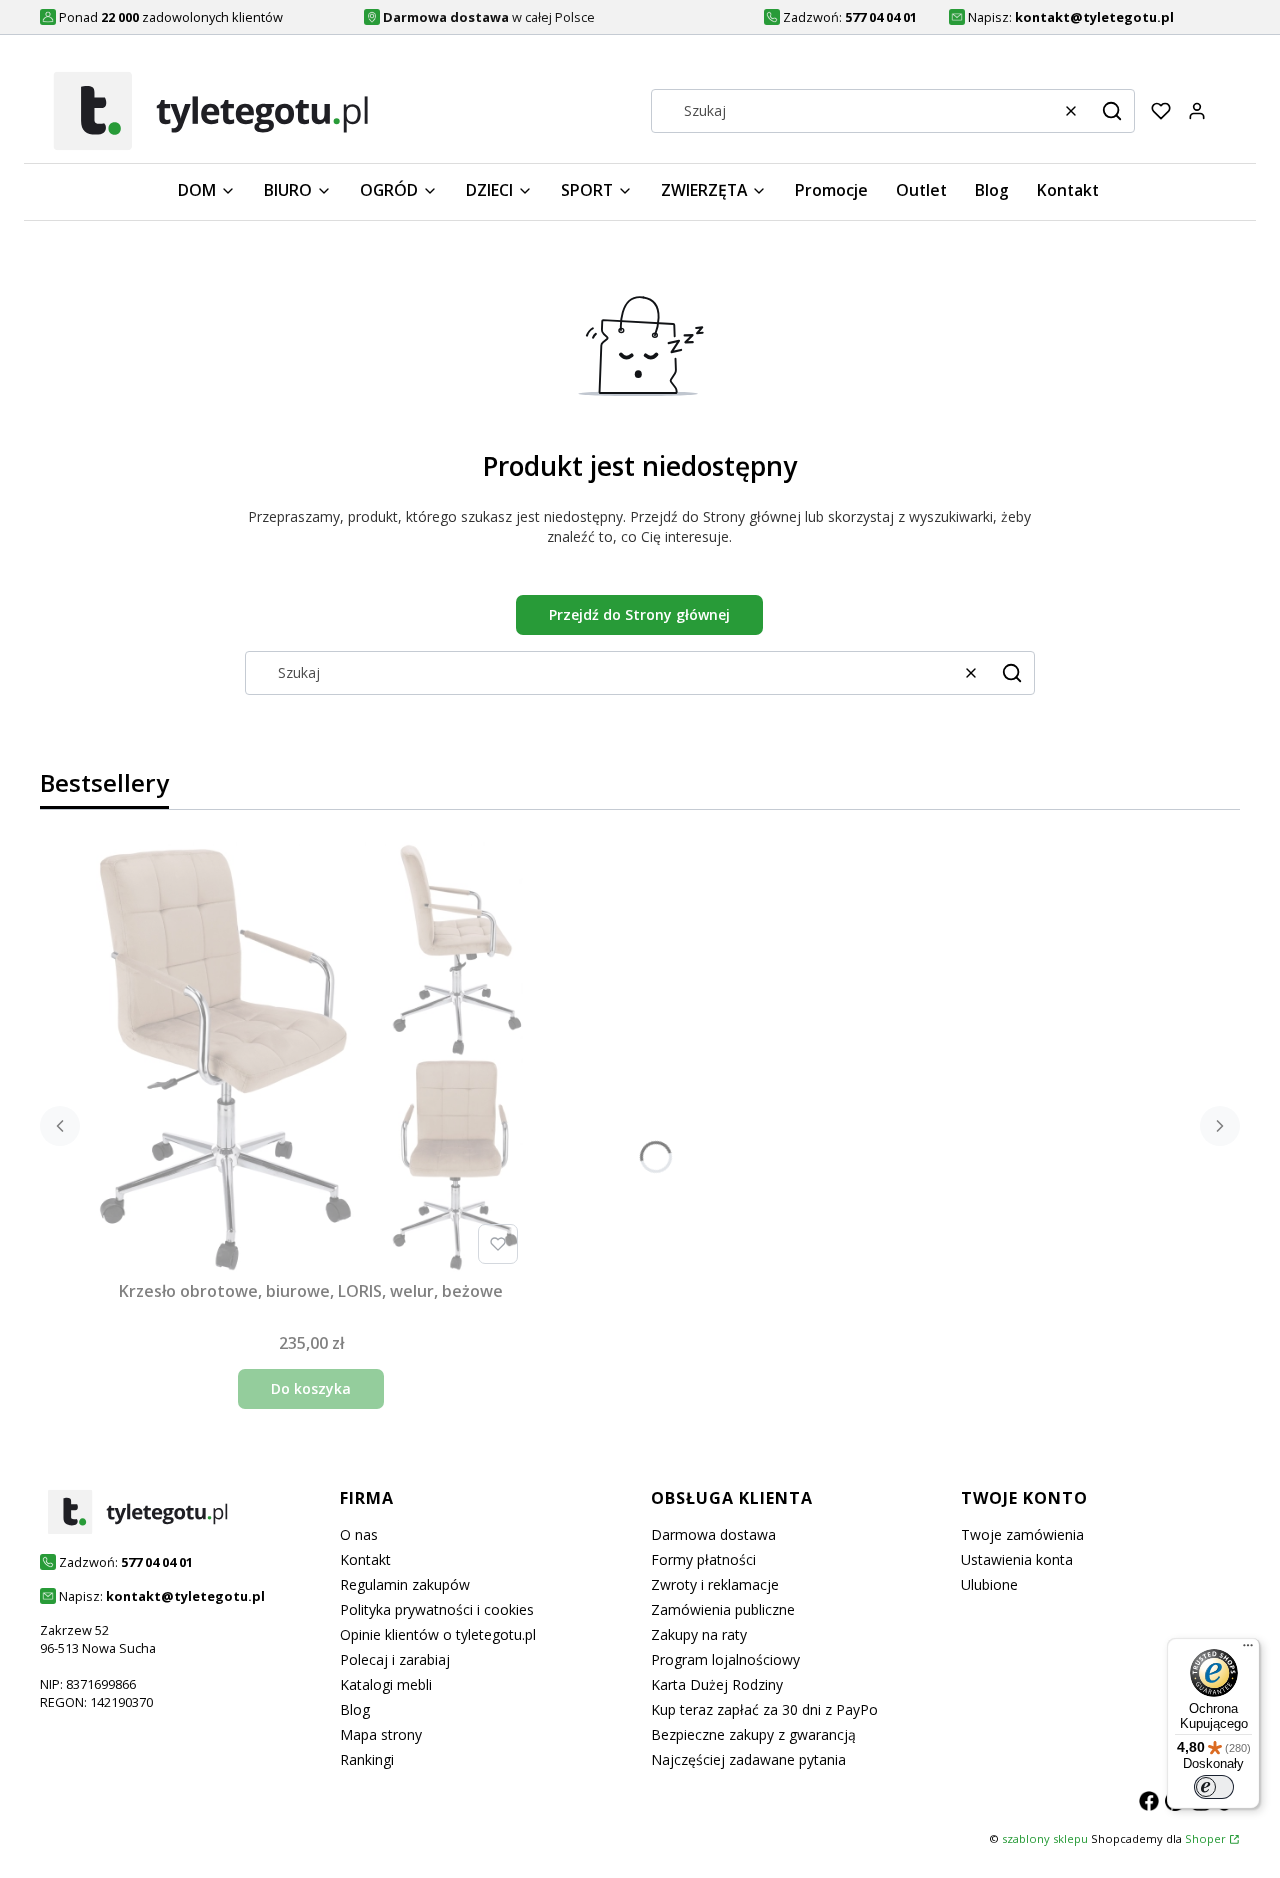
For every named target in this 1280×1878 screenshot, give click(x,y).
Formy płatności (703, 1559)
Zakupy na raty (699, 1634)
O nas (359, 1534)
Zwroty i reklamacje (715, 1584)
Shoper (1205, 1838)
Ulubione (989, 1584)
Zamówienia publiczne (723, 1609)
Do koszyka (311, 1388)
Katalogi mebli (386, 1684)
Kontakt (365, 1559)
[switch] (1214, 1787)
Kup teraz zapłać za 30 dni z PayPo (764, 1709)
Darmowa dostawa (713, 1534)
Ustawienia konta (1017, 1559)
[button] (1112, 111)
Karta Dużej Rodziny (717, 1684)
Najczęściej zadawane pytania (748, 1759)
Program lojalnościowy (725, 1659)
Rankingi (367, 1759)
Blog (355, 1709)
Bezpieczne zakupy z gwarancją (753, 1734)
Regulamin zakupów (405, 1584)
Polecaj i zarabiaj (395, 1659)
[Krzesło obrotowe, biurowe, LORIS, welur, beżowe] (311, 1057)
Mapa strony (381, 1734)
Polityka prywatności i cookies (437, 1609)
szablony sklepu (1045, 1838)
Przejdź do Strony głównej (639, 614)
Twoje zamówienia (1022, 1534)
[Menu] (1248, 1650)
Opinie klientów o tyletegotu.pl (438, 1634)
